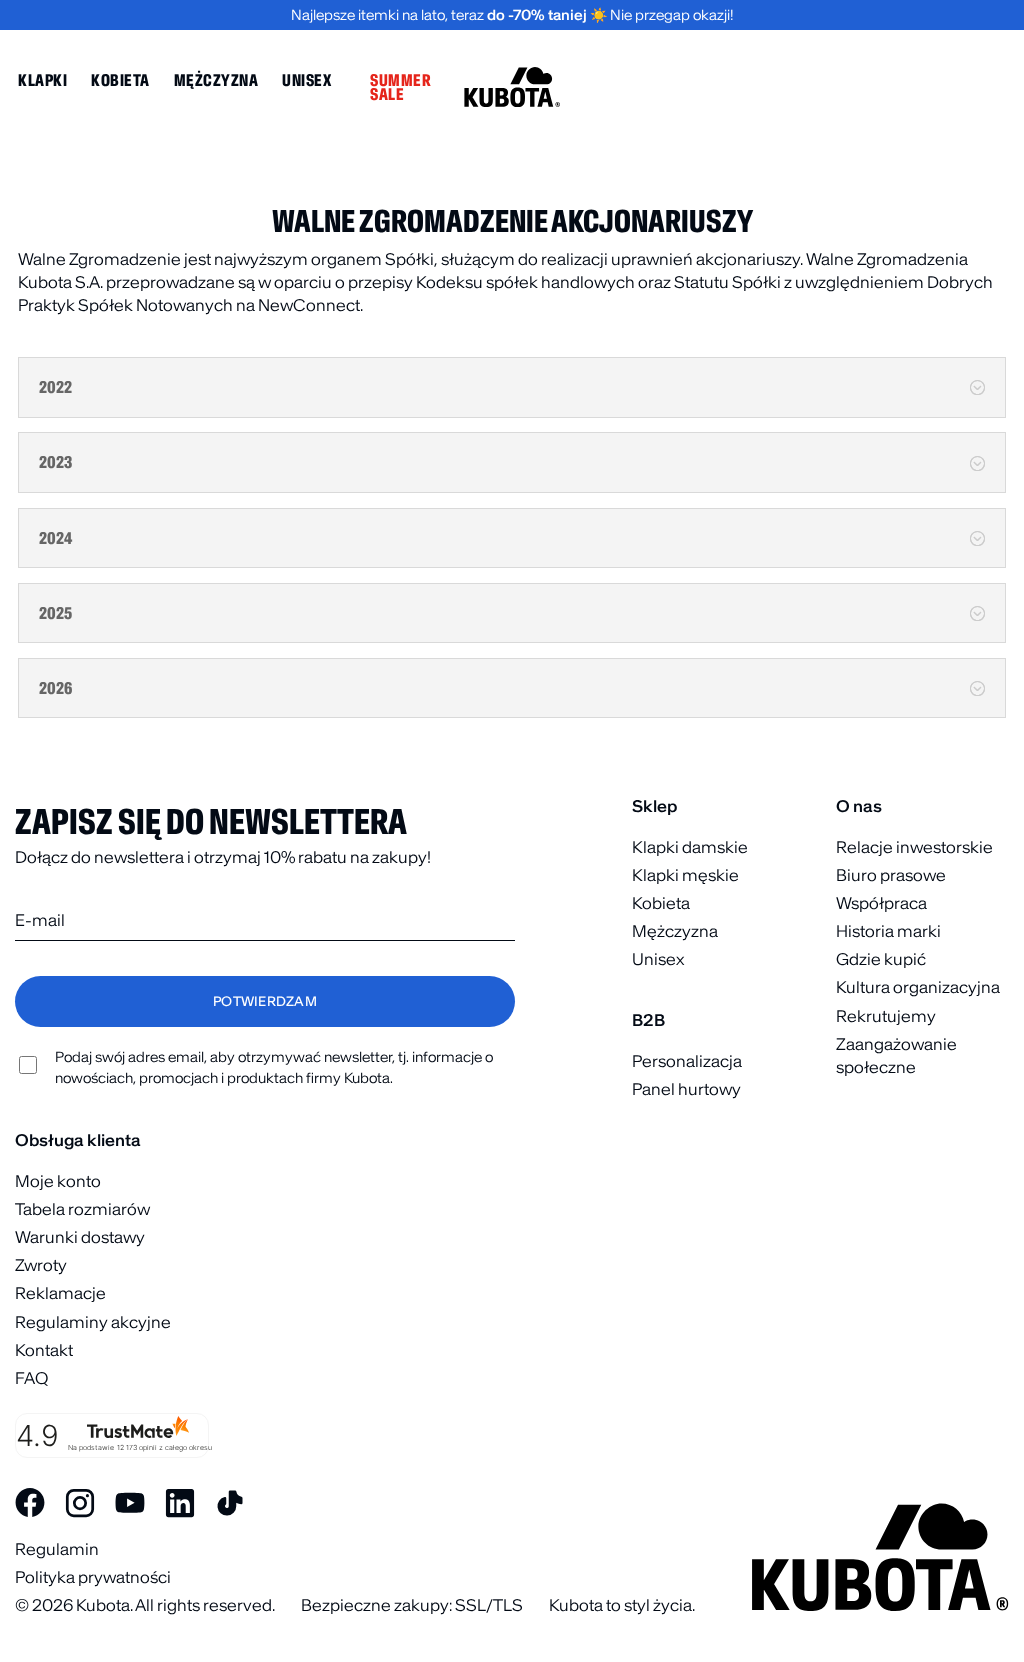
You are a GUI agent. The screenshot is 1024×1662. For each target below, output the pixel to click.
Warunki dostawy (80, 1237)
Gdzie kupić (881, 959)
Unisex (306, 80)
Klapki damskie (690, 847)
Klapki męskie (685, 875)
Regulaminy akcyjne (93, 1322)
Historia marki (888, 931)
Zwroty (41, 1265)
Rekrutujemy (886, 1016)
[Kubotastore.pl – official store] (512, 87)
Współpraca (881, 903)
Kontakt (44, 1350)
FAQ (31, 1378)
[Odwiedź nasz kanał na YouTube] (130, 1503)
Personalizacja (687, 1061)
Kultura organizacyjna (918, 987)
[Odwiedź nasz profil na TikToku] (230, 1503)
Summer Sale (400, 87)
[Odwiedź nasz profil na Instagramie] (80, 1503)
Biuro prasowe (891, 875)
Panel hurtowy (686, 1089)
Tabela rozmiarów (82, 1209)
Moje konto (58, 1181)
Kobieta (120, 80)
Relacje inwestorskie (914, 847)
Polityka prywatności (93, 1577)
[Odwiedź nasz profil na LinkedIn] (180, 1503)
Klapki (42, 80)
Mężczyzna (216, 80)
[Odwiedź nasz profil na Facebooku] (30, 1503)
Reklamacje (60, 1293)
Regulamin (57, 1549)
